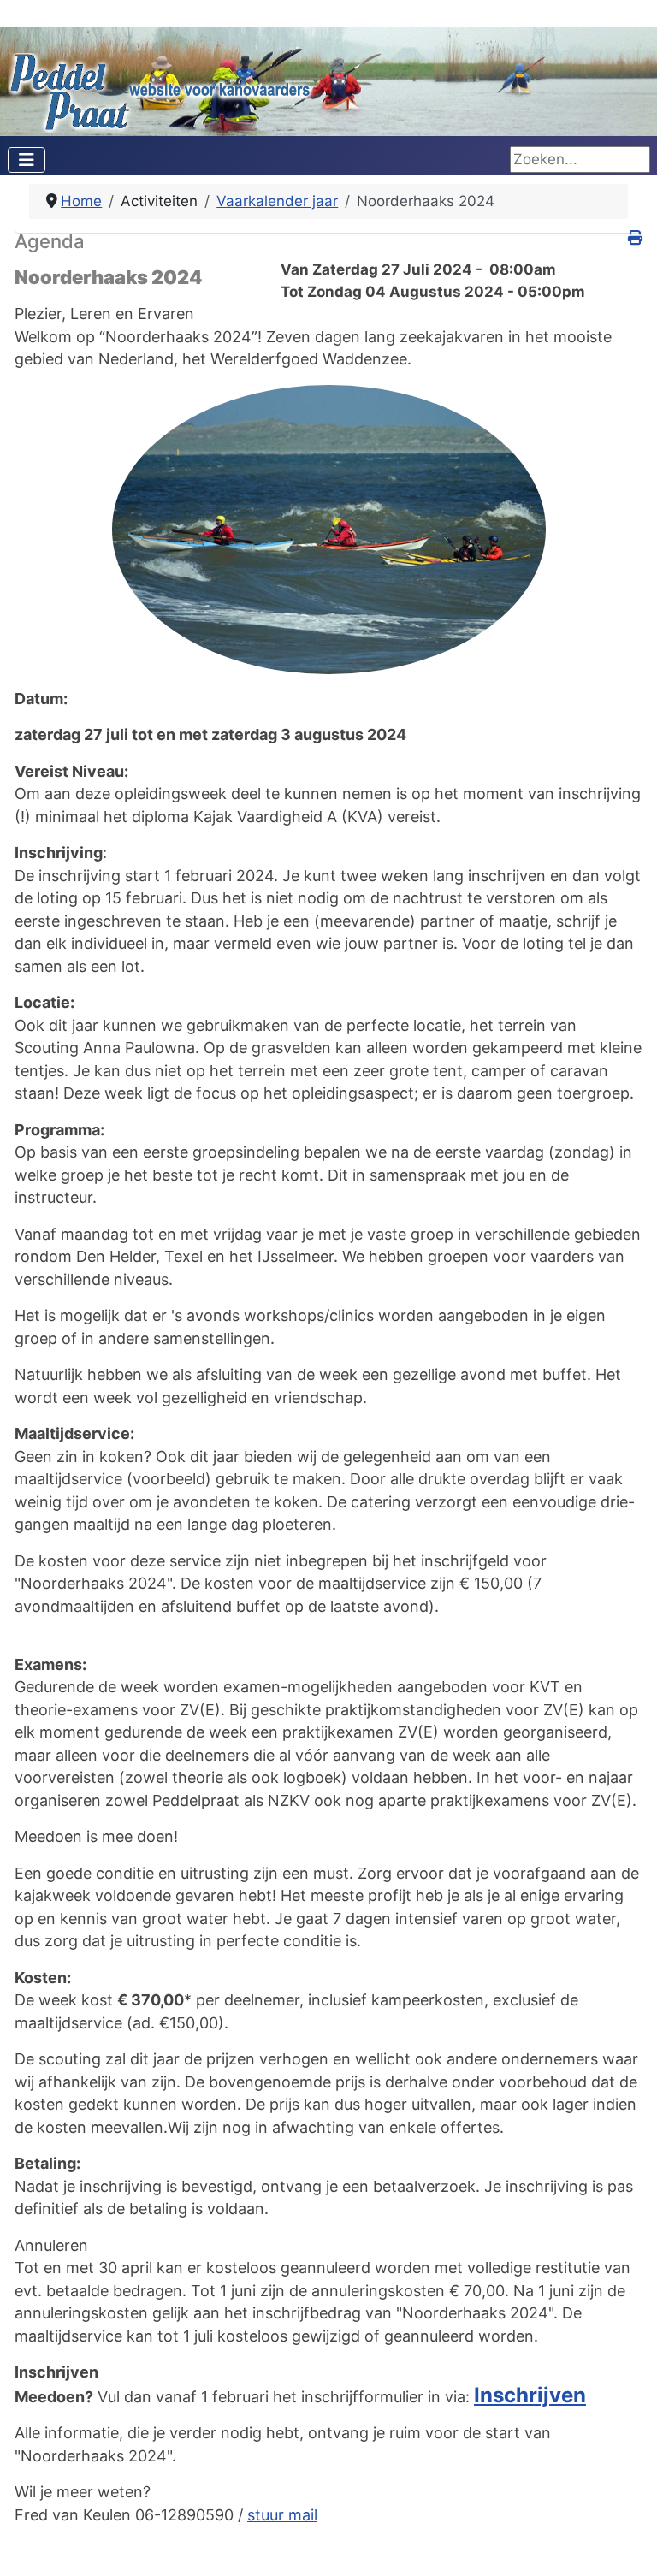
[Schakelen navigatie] (27, 160)
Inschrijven (530, 2395)
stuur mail (282, 2515)
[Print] (635, 238)
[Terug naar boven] (626, 2544)
